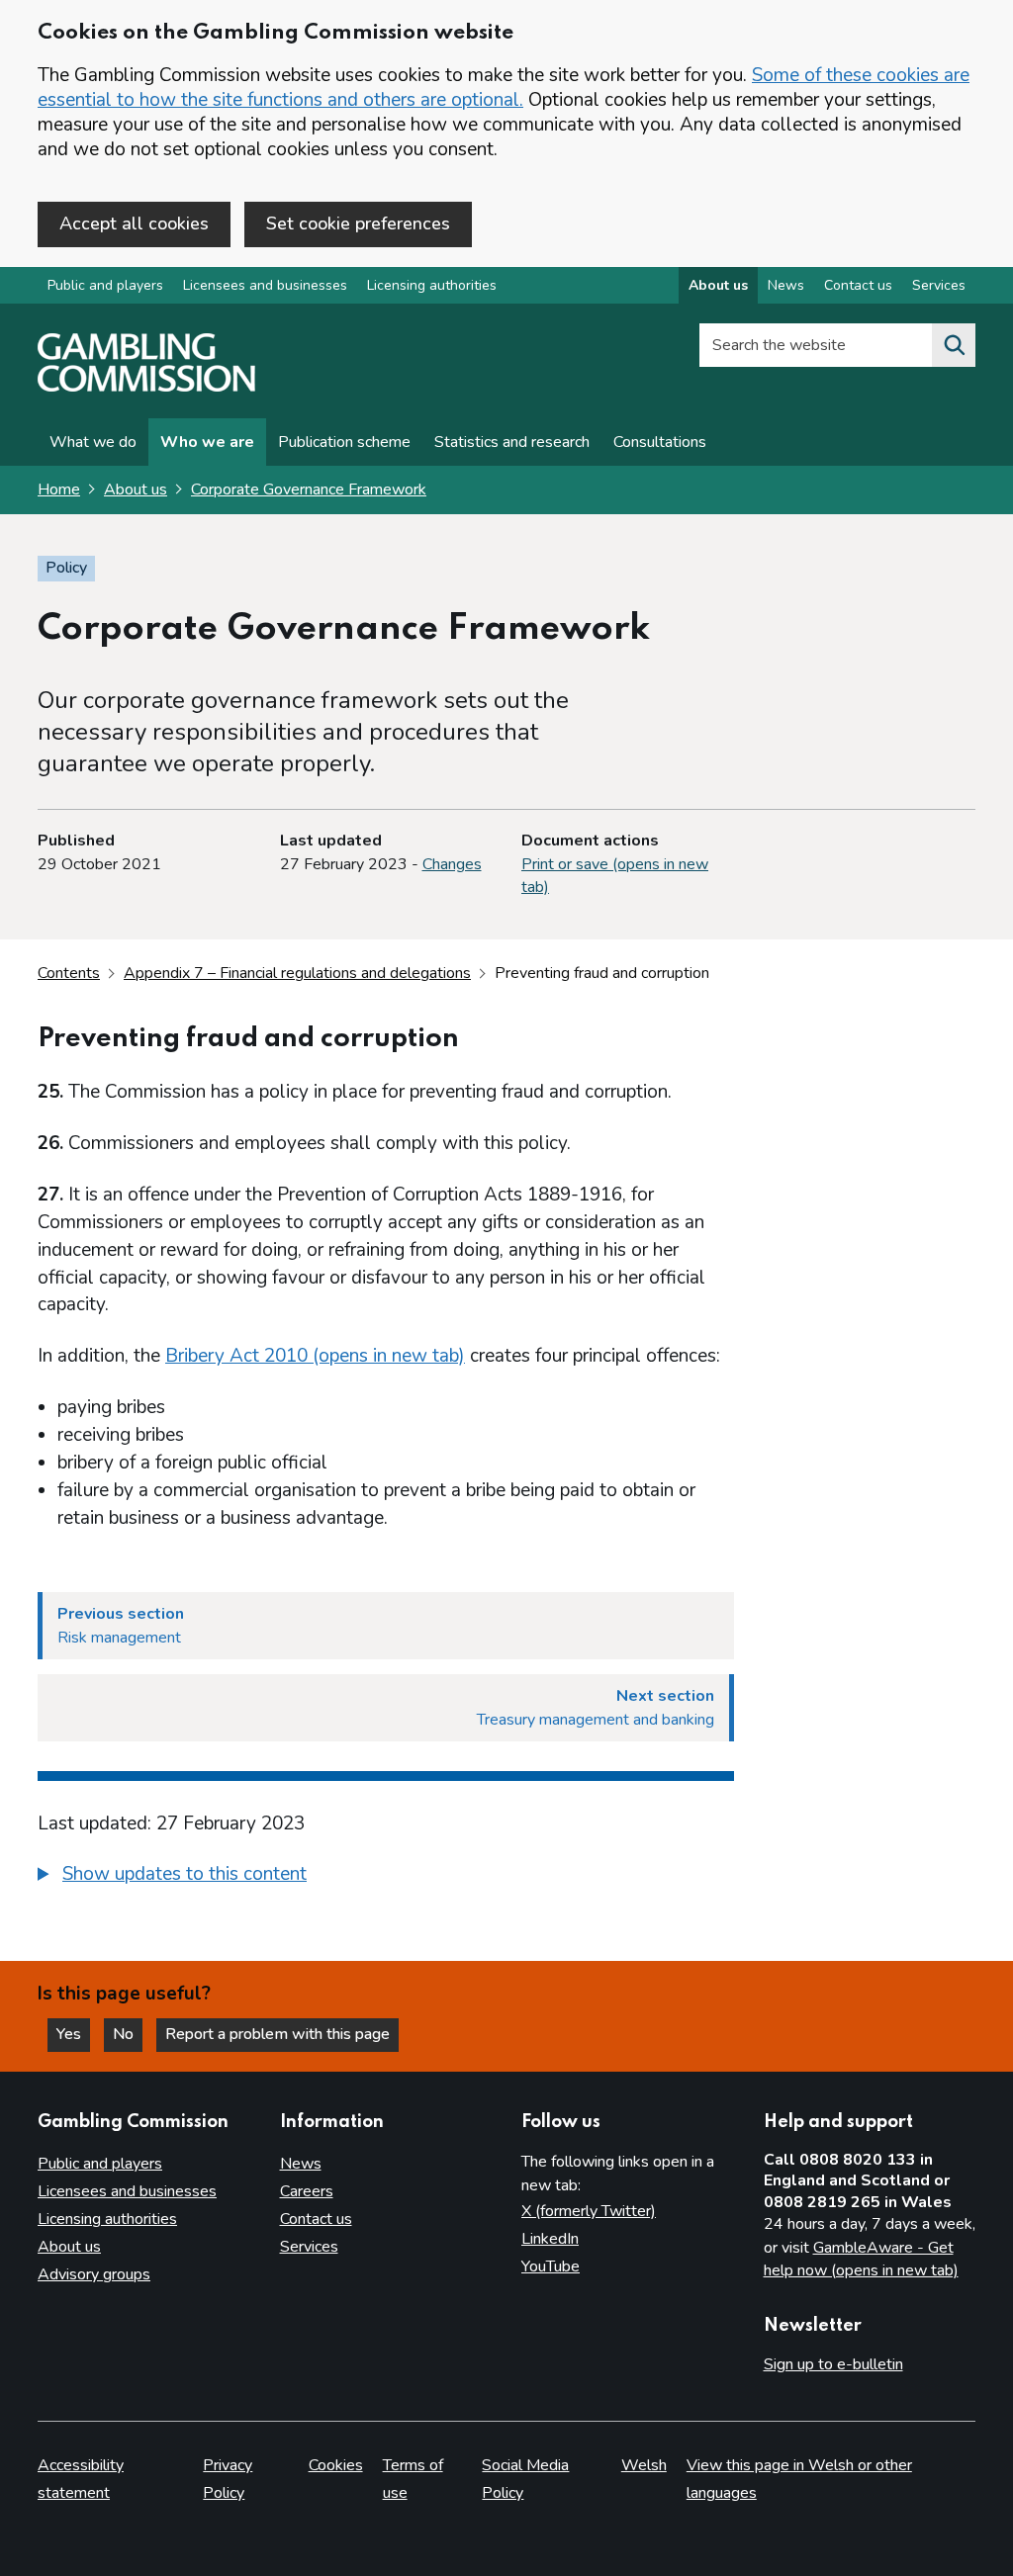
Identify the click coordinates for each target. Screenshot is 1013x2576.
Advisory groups (94, 2274)
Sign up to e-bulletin (833, 2364)
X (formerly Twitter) (589, 2211)
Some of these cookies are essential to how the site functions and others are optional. (504, 88)
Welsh (644, 2465)
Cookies (336, 2465)
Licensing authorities (432, 285)
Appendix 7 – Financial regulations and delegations (297, 973)
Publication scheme (344, 442)
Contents (69, 973)
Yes (73, 2034)
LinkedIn (550, 2239)
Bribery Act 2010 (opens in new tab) (315, 1356)
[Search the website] (954, 345)
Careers (307, 2191)
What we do (93, 442)
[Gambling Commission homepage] (146, 387)
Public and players (105, 285)
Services (939, 285)
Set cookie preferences (358, 223)
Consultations (660, 442)
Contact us (858, 285)
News (786, 285)
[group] (386, 1877)
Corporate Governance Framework (309, 489)
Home (59, 489)
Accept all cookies (134, 223)
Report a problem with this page (277, 2034)
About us (718, 285)
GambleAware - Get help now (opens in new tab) (861, 2260)
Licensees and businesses (265, 285)
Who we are (207, 442)
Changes (452, 864)
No (128, 2034)
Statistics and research (512, 442)
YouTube (551, 2266)
